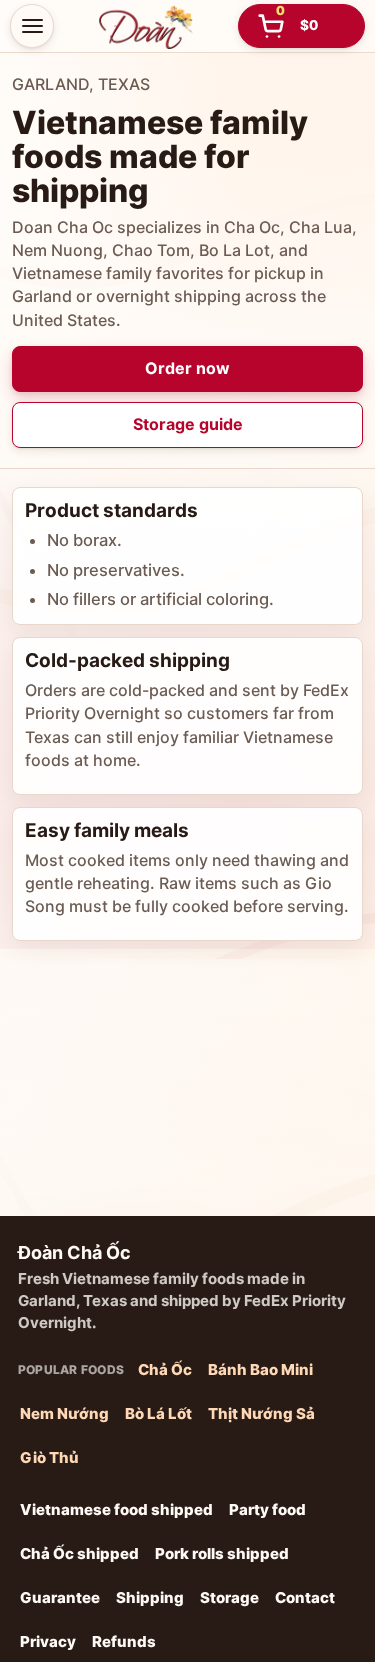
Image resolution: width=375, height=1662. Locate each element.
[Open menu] (32, 26)
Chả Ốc (165, 1369)
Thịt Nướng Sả (261, 1413)
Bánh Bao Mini (260, 1369)
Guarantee (60, 1597)
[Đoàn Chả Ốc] (146, 26)
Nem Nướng (64, 1413)
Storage (229, 1597)
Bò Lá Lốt (158, 1413)
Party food (267, 1509)
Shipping (150, 1597)
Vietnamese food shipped (116, 1509)
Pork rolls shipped (222, 1553)
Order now (187, 368)
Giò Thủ (49, 1457)
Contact (305, 1597)
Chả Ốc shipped (79, 1553)
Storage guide (188, 424)
